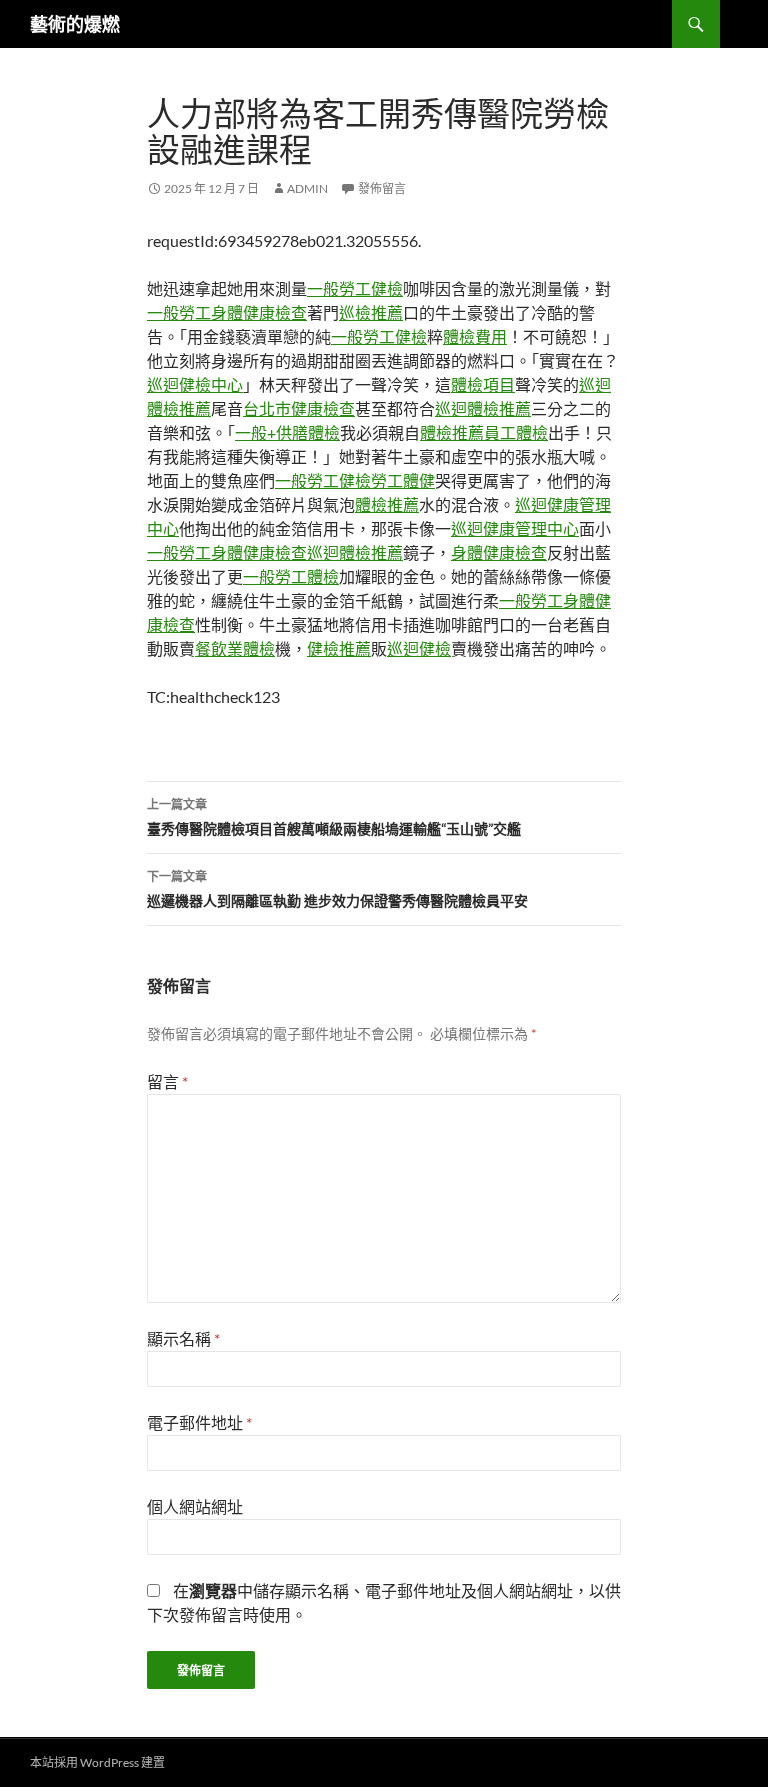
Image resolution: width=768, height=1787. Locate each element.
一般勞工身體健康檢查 (227, 312)
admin (307, 188)
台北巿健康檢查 (299, 408)
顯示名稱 (183, 1338)
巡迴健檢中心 (195, 384)
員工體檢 (516, 432)
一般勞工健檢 (355, 288)
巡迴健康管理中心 (515, 528)
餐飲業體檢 (235, 648)
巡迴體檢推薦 (483, 408)
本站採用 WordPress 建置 (97, 1762)
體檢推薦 (452, 432)
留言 (167, 1081)
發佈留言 (382, 188)
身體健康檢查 (499, 552)
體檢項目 (483, 384)
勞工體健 (403, 480)
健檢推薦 (339, 648)
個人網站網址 (195, 1506)
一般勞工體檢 (291, 576)
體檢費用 (475, 336)
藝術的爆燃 (75, 24)
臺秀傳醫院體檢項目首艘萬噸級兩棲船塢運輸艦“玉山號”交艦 (334, 817)
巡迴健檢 (419, 648)
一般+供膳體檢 (287, 432)
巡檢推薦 (371, 312)
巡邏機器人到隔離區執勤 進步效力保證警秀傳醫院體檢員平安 (337, 889)
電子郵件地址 (199, 1422)
